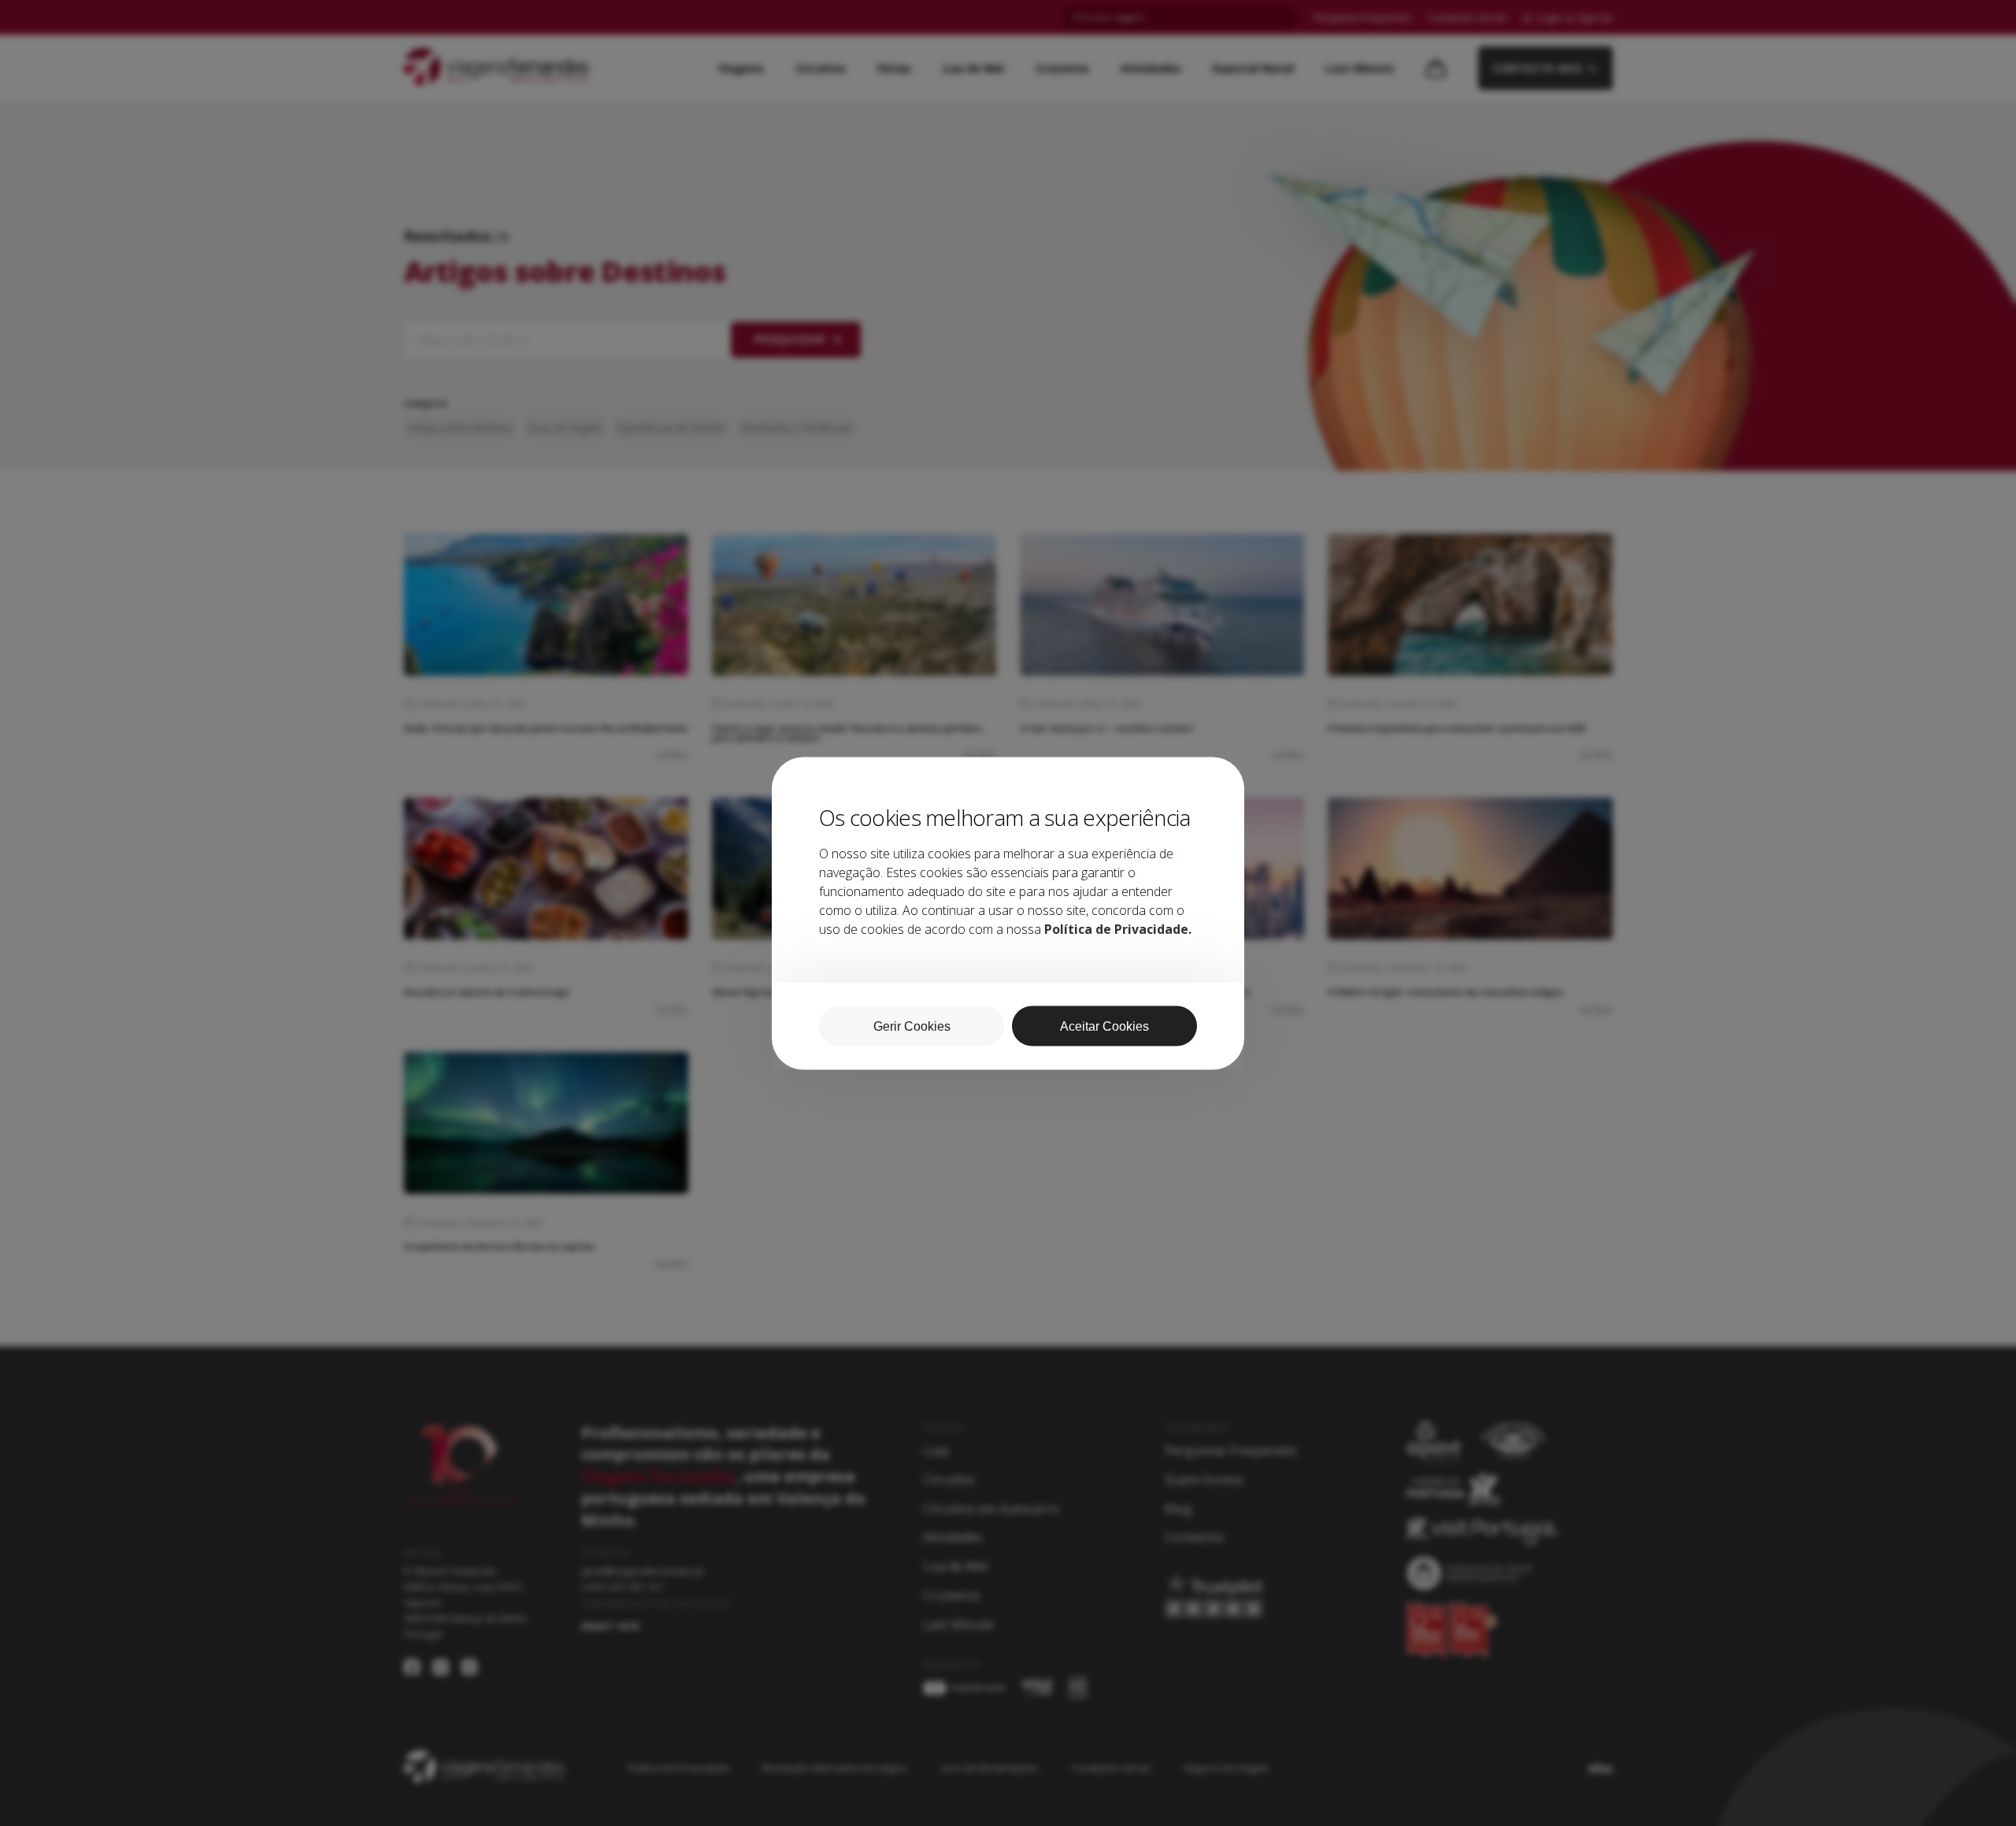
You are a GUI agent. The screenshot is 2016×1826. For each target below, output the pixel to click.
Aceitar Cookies (1104, 1026)
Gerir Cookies (912, 1026)
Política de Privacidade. (1118, 928)
